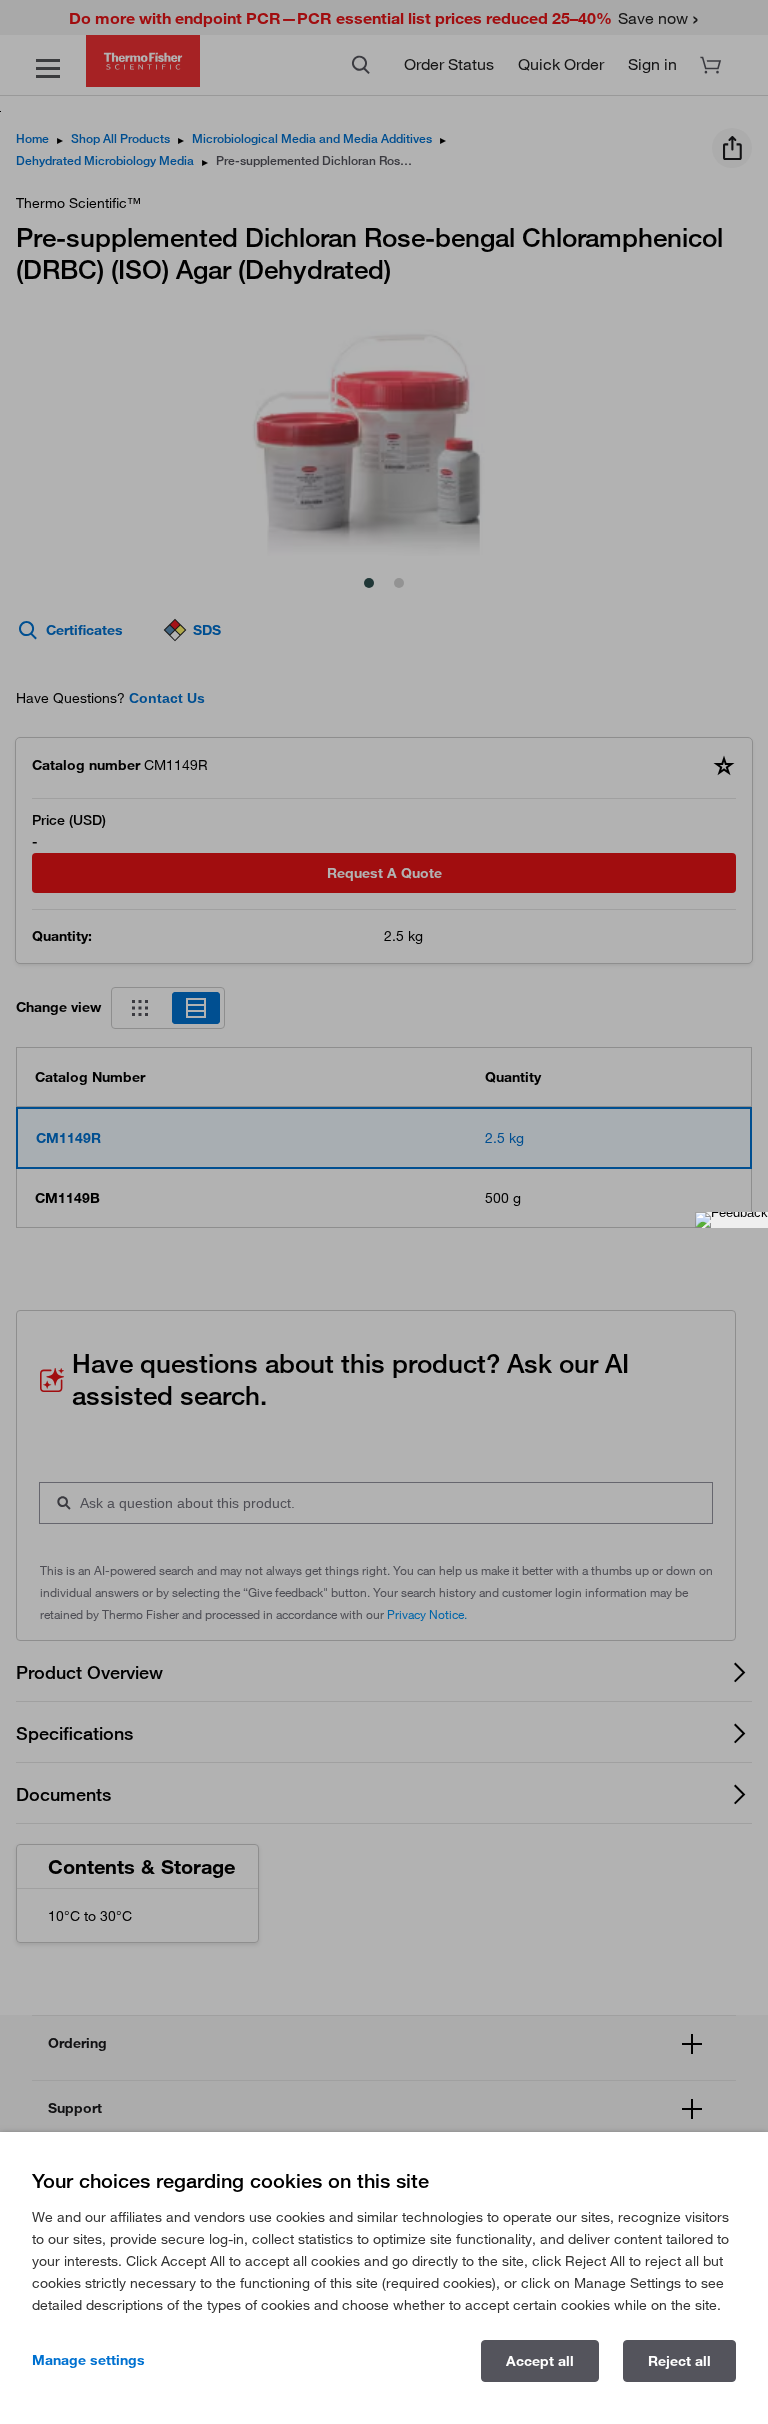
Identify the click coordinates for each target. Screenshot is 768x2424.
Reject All (679, 2361)
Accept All (540, 2361)
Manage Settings (88, 2360)
